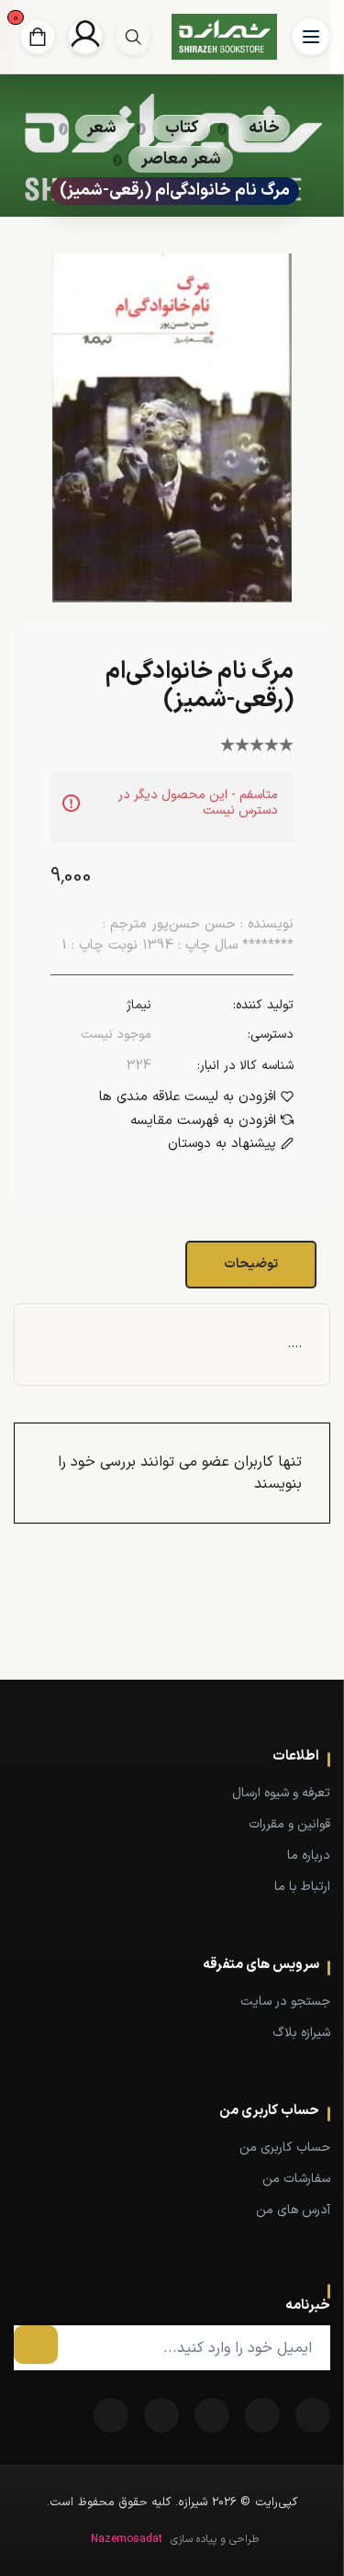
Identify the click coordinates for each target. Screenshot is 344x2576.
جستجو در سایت (285, 2002)
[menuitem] (172, 1793)
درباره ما (309, 1856)
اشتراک (36, 2345)
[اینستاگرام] (111, 2415)
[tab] (253, 1265)
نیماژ (139, 1005)
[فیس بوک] (313, 2415)
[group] (133, 37)
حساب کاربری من (285, 2148)
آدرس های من (293, 2210)
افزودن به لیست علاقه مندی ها (188, 1097)
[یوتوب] (161, 2415)
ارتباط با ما (302, 1887)
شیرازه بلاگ (301, 2033)
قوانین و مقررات (289, 1824)
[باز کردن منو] (311, 37)
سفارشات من (296, 2179)
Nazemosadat (127, 2539)
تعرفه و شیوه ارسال (281, 1793)
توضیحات (251, 1264)
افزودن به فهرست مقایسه (203, 1121)
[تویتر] (262, 2415)
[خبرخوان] (212, 2415)
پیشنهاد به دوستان (222, 1144)
